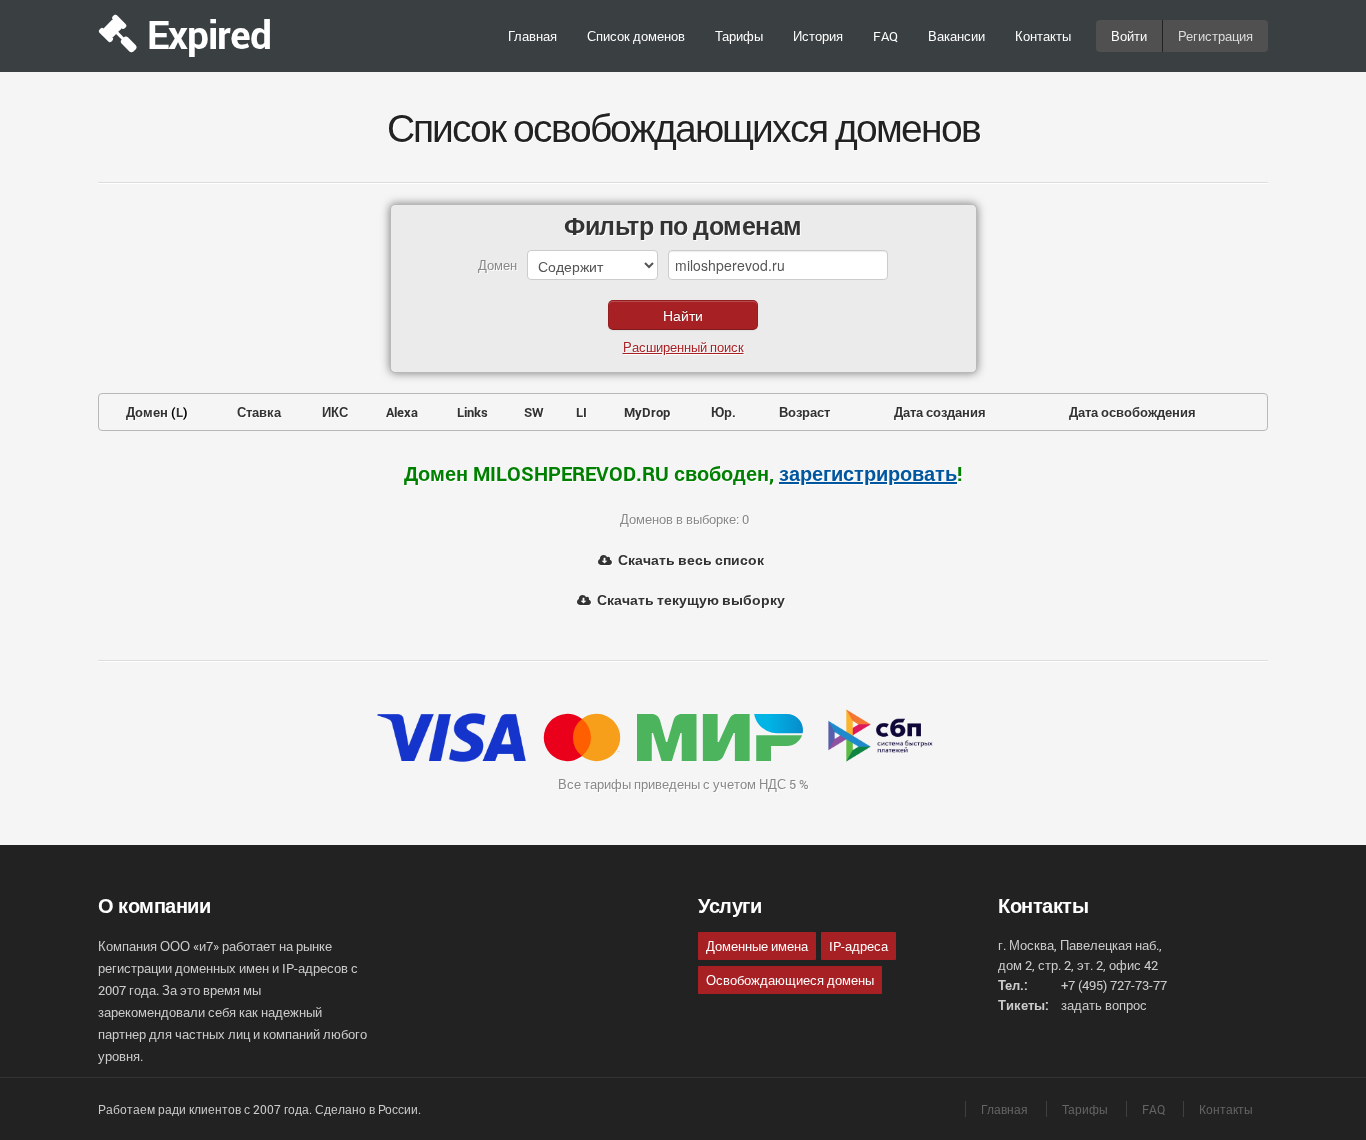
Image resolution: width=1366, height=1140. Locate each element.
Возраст (804, 412)
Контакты (1043, 36)
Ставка (259, 412)
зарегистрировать (868, 473)
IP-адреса (858, 946)
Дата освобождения (1132, 412)
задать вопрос (1104, 1005)
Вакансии (956, 36)
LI (581, 412)
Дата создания (940, 412)
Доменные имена (757, 946)
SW (534, 412)
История (818, 36)
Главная (532, 36)
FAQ (885, 36)
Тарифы (739, 36)
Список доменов (636, 36)
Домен (147, 412)
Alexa (402, 412)
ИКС (335, 412)
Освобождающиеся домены (790, 980)
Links (472, 412)
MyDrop (647, 412)
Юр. (723, 412)
